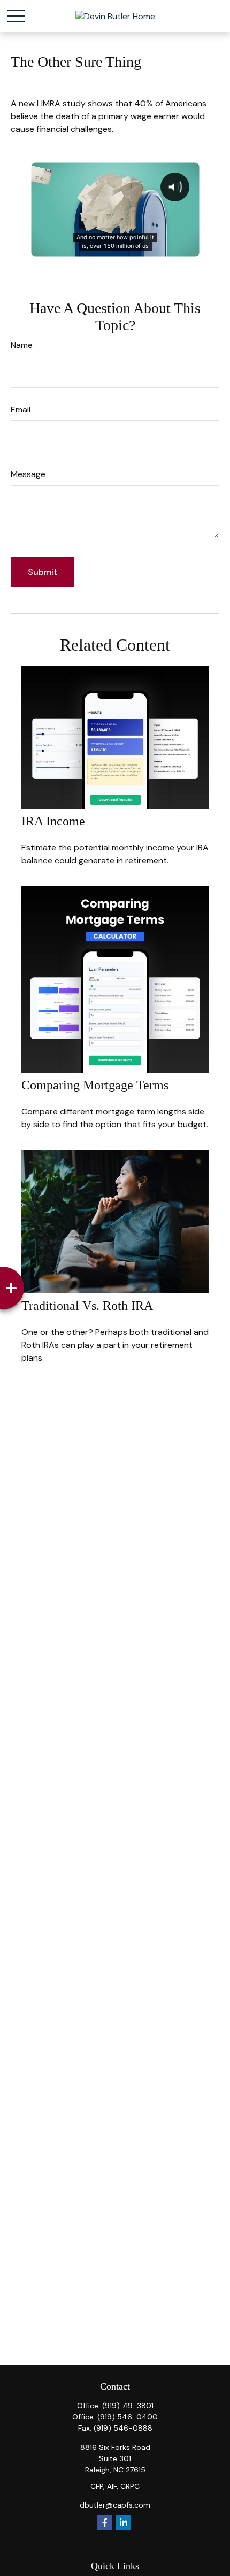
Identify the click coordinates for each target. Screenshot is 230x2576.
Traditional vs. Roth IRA (87, 1306)
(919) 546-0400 (128, 2417)
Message (28, 474)
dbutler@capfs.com (115, 2505)
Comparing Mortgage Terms (95, 1085)
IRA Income (53, 821)
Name (22, 345)
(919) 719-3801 (128, 2406)
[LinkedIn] (123, 2522)
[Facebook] (105, 2522)
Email (21, 409)
